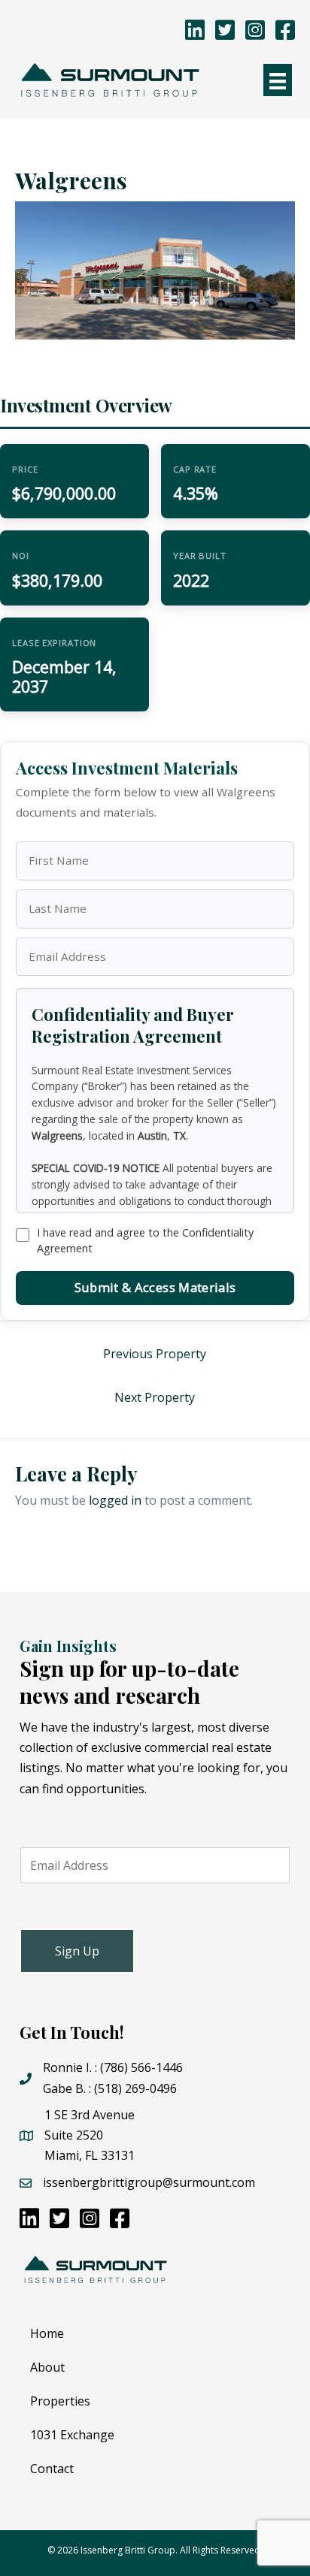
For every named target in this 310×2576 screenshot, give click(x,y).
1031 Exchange (72, 2435)
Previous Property (155, 1354)
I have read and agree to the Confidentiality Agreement (145, 1240)
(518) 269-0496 (135, 2088)
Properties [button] (60, 2401)
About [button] (47, 2367)
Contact (52, 2469)
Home (47, 2333)
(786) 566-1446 (141, 2067)
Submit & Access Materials (155, 1287)
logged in (115, 1500)
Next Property (155, 1397)
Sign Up (77, 1951)
